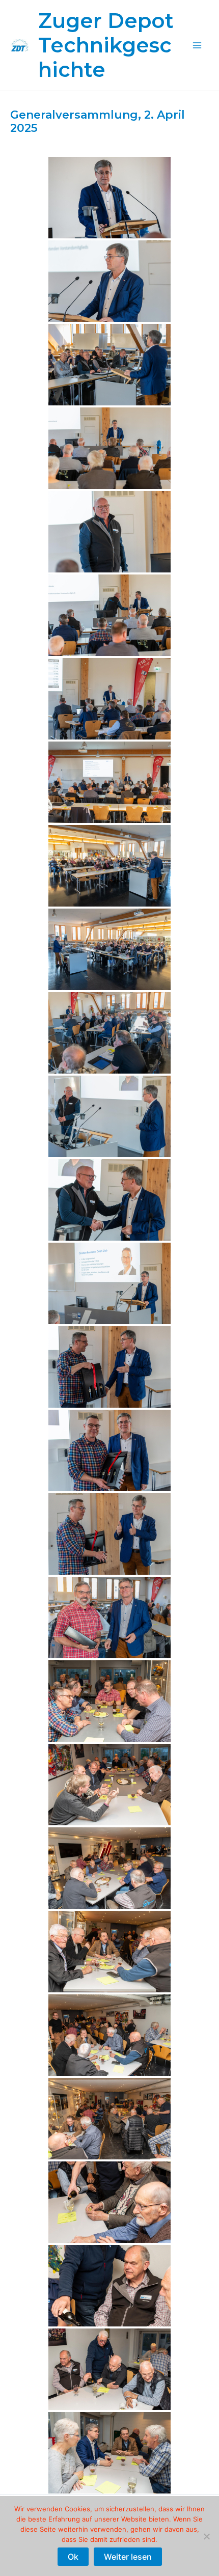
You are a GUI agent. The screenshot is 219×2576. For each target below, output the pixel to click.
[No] (206, 2536)
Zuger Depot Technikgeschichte (106, 45)
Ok (73, 2557)
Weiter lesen (128, 2557)
